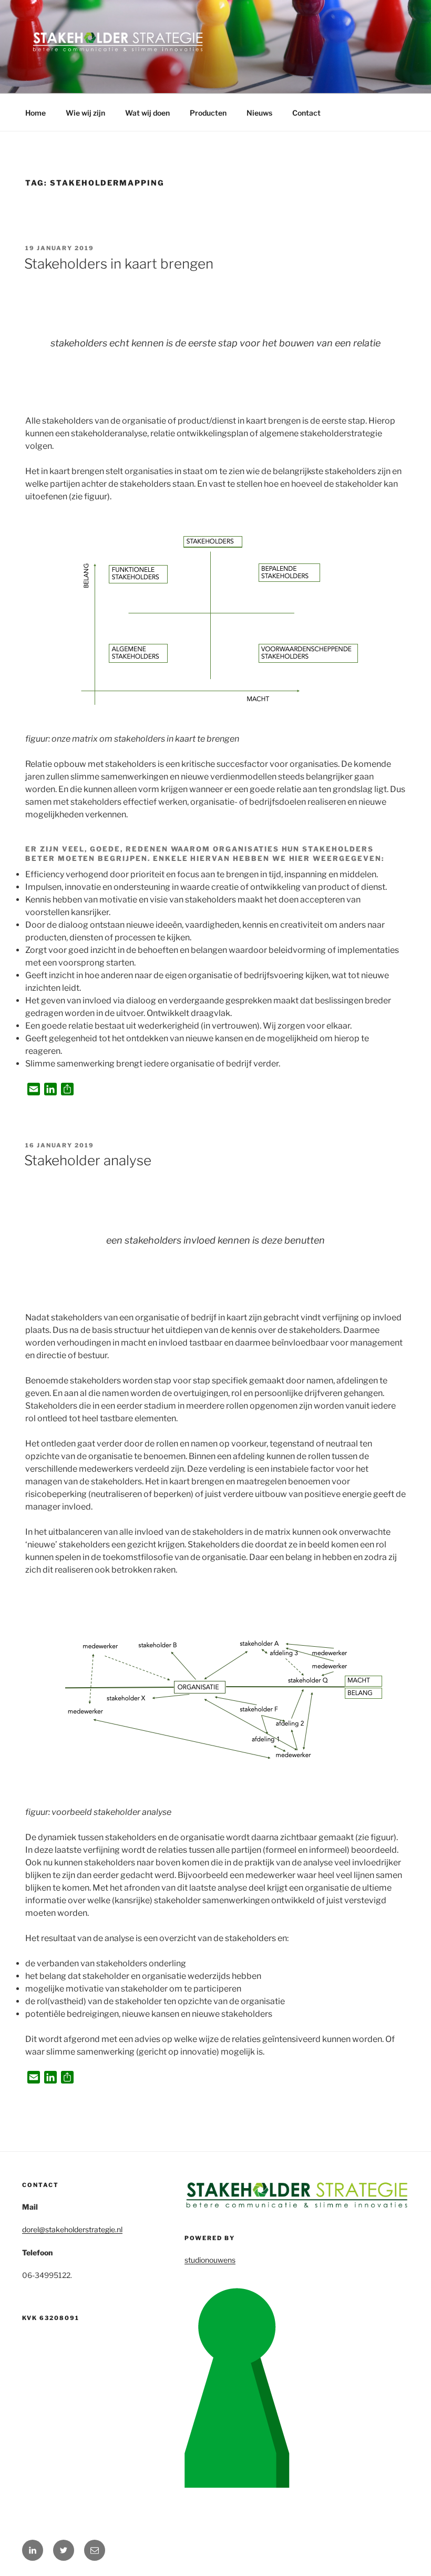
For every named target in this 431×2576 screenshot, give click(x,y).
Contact (306, 113)
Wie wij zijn (85, 113)
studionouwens (210, 2260)
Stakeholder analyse (88, 1160)
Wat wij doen (147, 113)
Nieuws (259, 113)
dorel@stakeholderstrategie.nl (72, 2229)
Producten (208, 113)
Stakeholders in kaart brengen (119, 264)
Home (35, 113)
